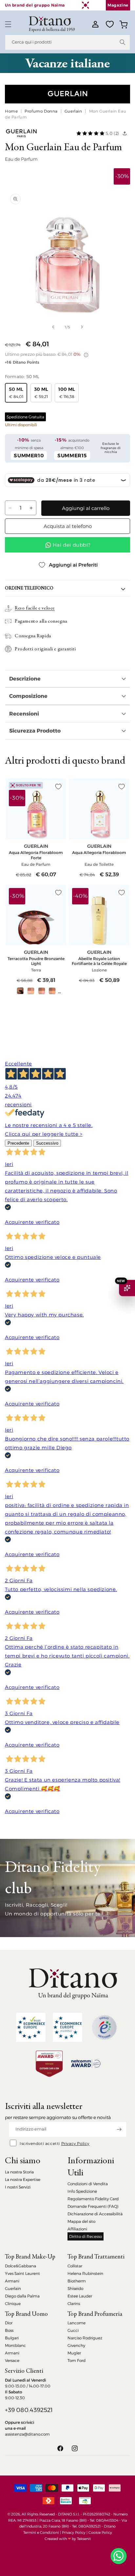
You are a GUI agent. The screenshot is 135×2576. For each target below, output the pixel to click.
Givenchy (76, 2345)
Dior (9, 2323)
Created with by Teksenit (68, 2539)
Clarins (74, 2304)
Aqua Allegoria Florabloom (99, 853)
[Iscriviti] (119, 2129)
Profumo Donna (41, 111)
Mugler (74, 2353)
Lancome (77, 2323)
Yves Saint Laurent (22, 2273)
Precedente (18, 1143)
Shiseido (75, 2288)
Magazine (118, 5)
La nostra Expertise (23, 2179)
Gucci (73, 2330)
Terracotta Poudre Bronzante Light (36, 961)
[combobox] (67, 42)
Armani (12, 2281)
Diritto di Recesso (86, 2236)
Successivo (47, 1143)
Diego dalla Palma (22, 2296)
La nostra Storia (19, 2172)
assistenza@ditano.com (27, 2434)
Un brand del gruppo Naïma (35, 5)
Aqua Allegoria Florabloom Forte (36, 855)
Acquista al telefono (68, 526)
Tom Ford (77, 2360)
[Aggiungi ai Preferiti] (58, 787)
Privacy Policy (75, 2143)
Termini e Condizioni (41, 2532)
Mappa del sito (81, 2221)
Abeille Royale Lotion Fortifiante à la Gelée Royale (99, 961)
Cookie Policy (100, 2532)
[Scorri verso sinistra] (53, 327)
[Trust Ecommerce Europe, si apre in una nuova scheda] (31, 2027)
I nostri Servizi (18, 2187)
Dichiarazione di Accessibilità (95, 2214)
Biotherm (77, 2281)
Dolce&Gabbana (20, 2266)
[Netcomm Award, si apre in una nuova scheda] (49, 2064)
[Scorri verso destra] (82, 327)
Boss (9, 2330)
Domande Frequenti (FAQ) (93, 2206)
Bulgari (12, 2338)
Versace (12, 2360)
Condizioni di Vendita (88, 2184)
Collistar (75, 2266)
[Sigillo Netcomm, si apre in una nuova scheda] (104, 2027)
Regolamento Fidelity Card (93, 2199)
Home (11, 111)
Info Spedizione (82, 2191)
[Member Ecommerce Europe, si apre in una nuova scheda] (67, 2027)
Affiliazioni (77, 2229)
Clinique (13, 2304)
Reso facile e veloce (35, 608)
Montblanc (15, 2345)
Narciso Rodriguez (85, 2338)
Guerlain (73, 111)
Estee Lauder (80, 2296)
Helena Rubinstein (85, 2273)
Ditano (110, 2526)
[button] (8, 24)
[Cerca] (123, 42)
